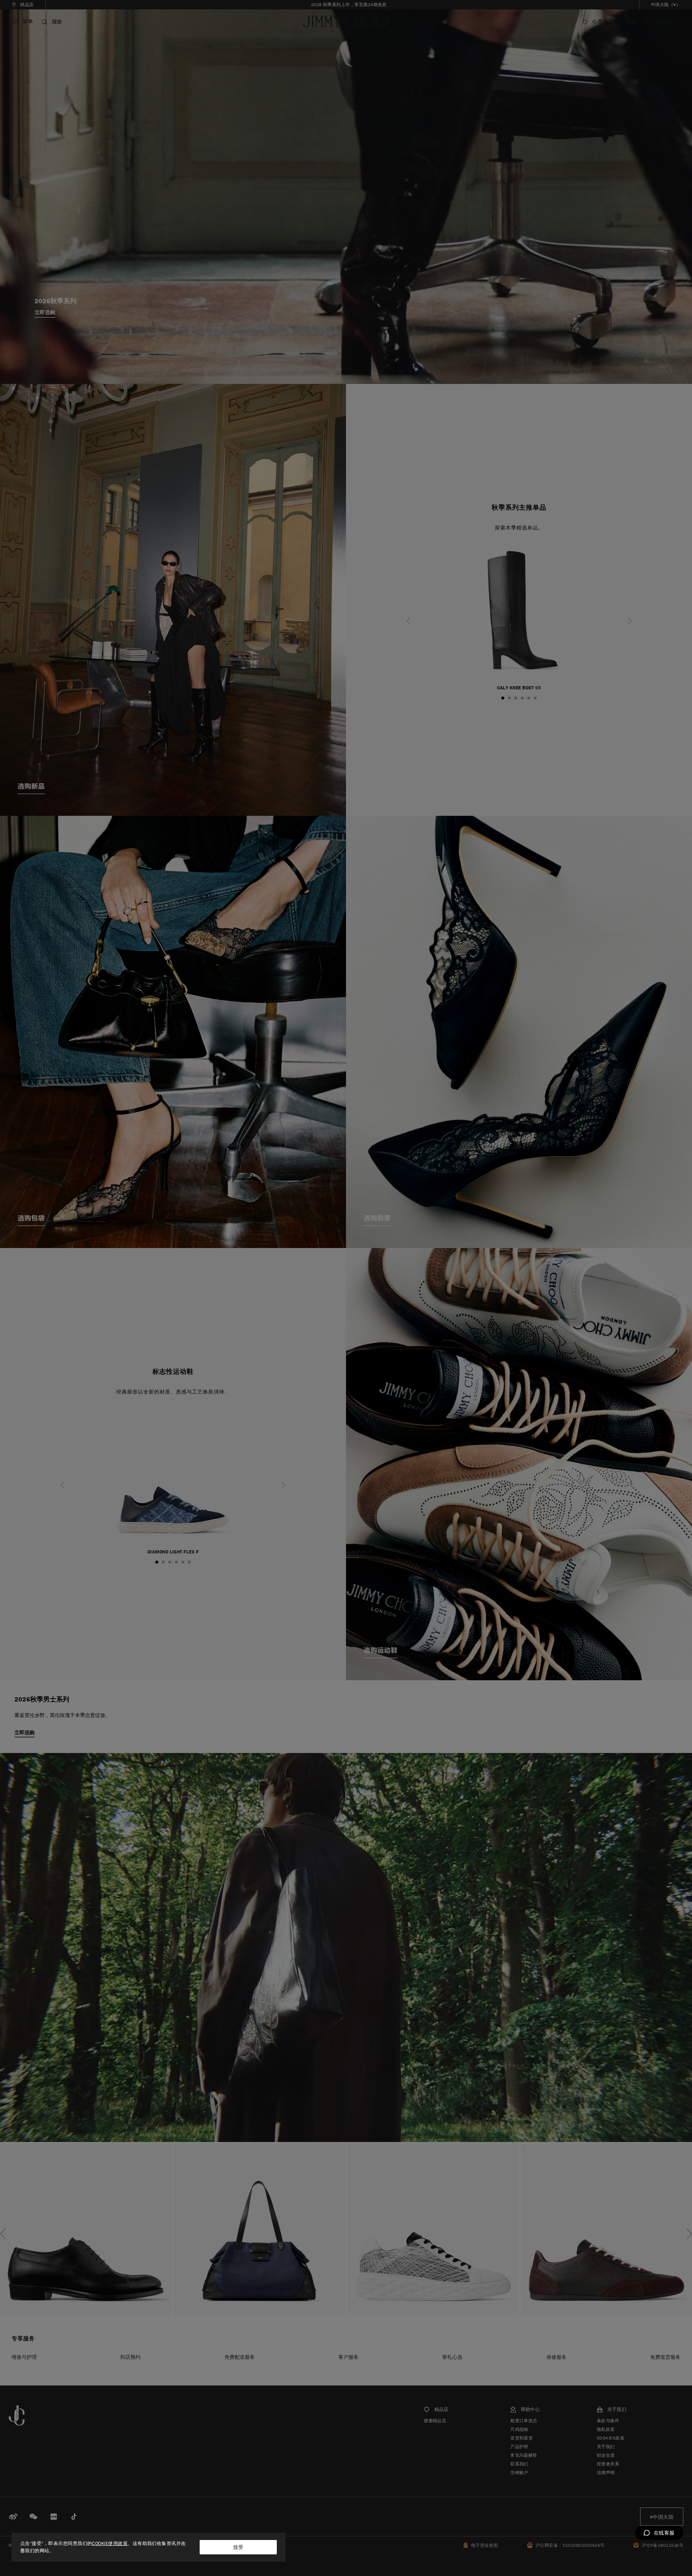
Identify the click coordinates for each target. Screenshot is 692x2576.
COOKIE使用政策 (110, 2543)
